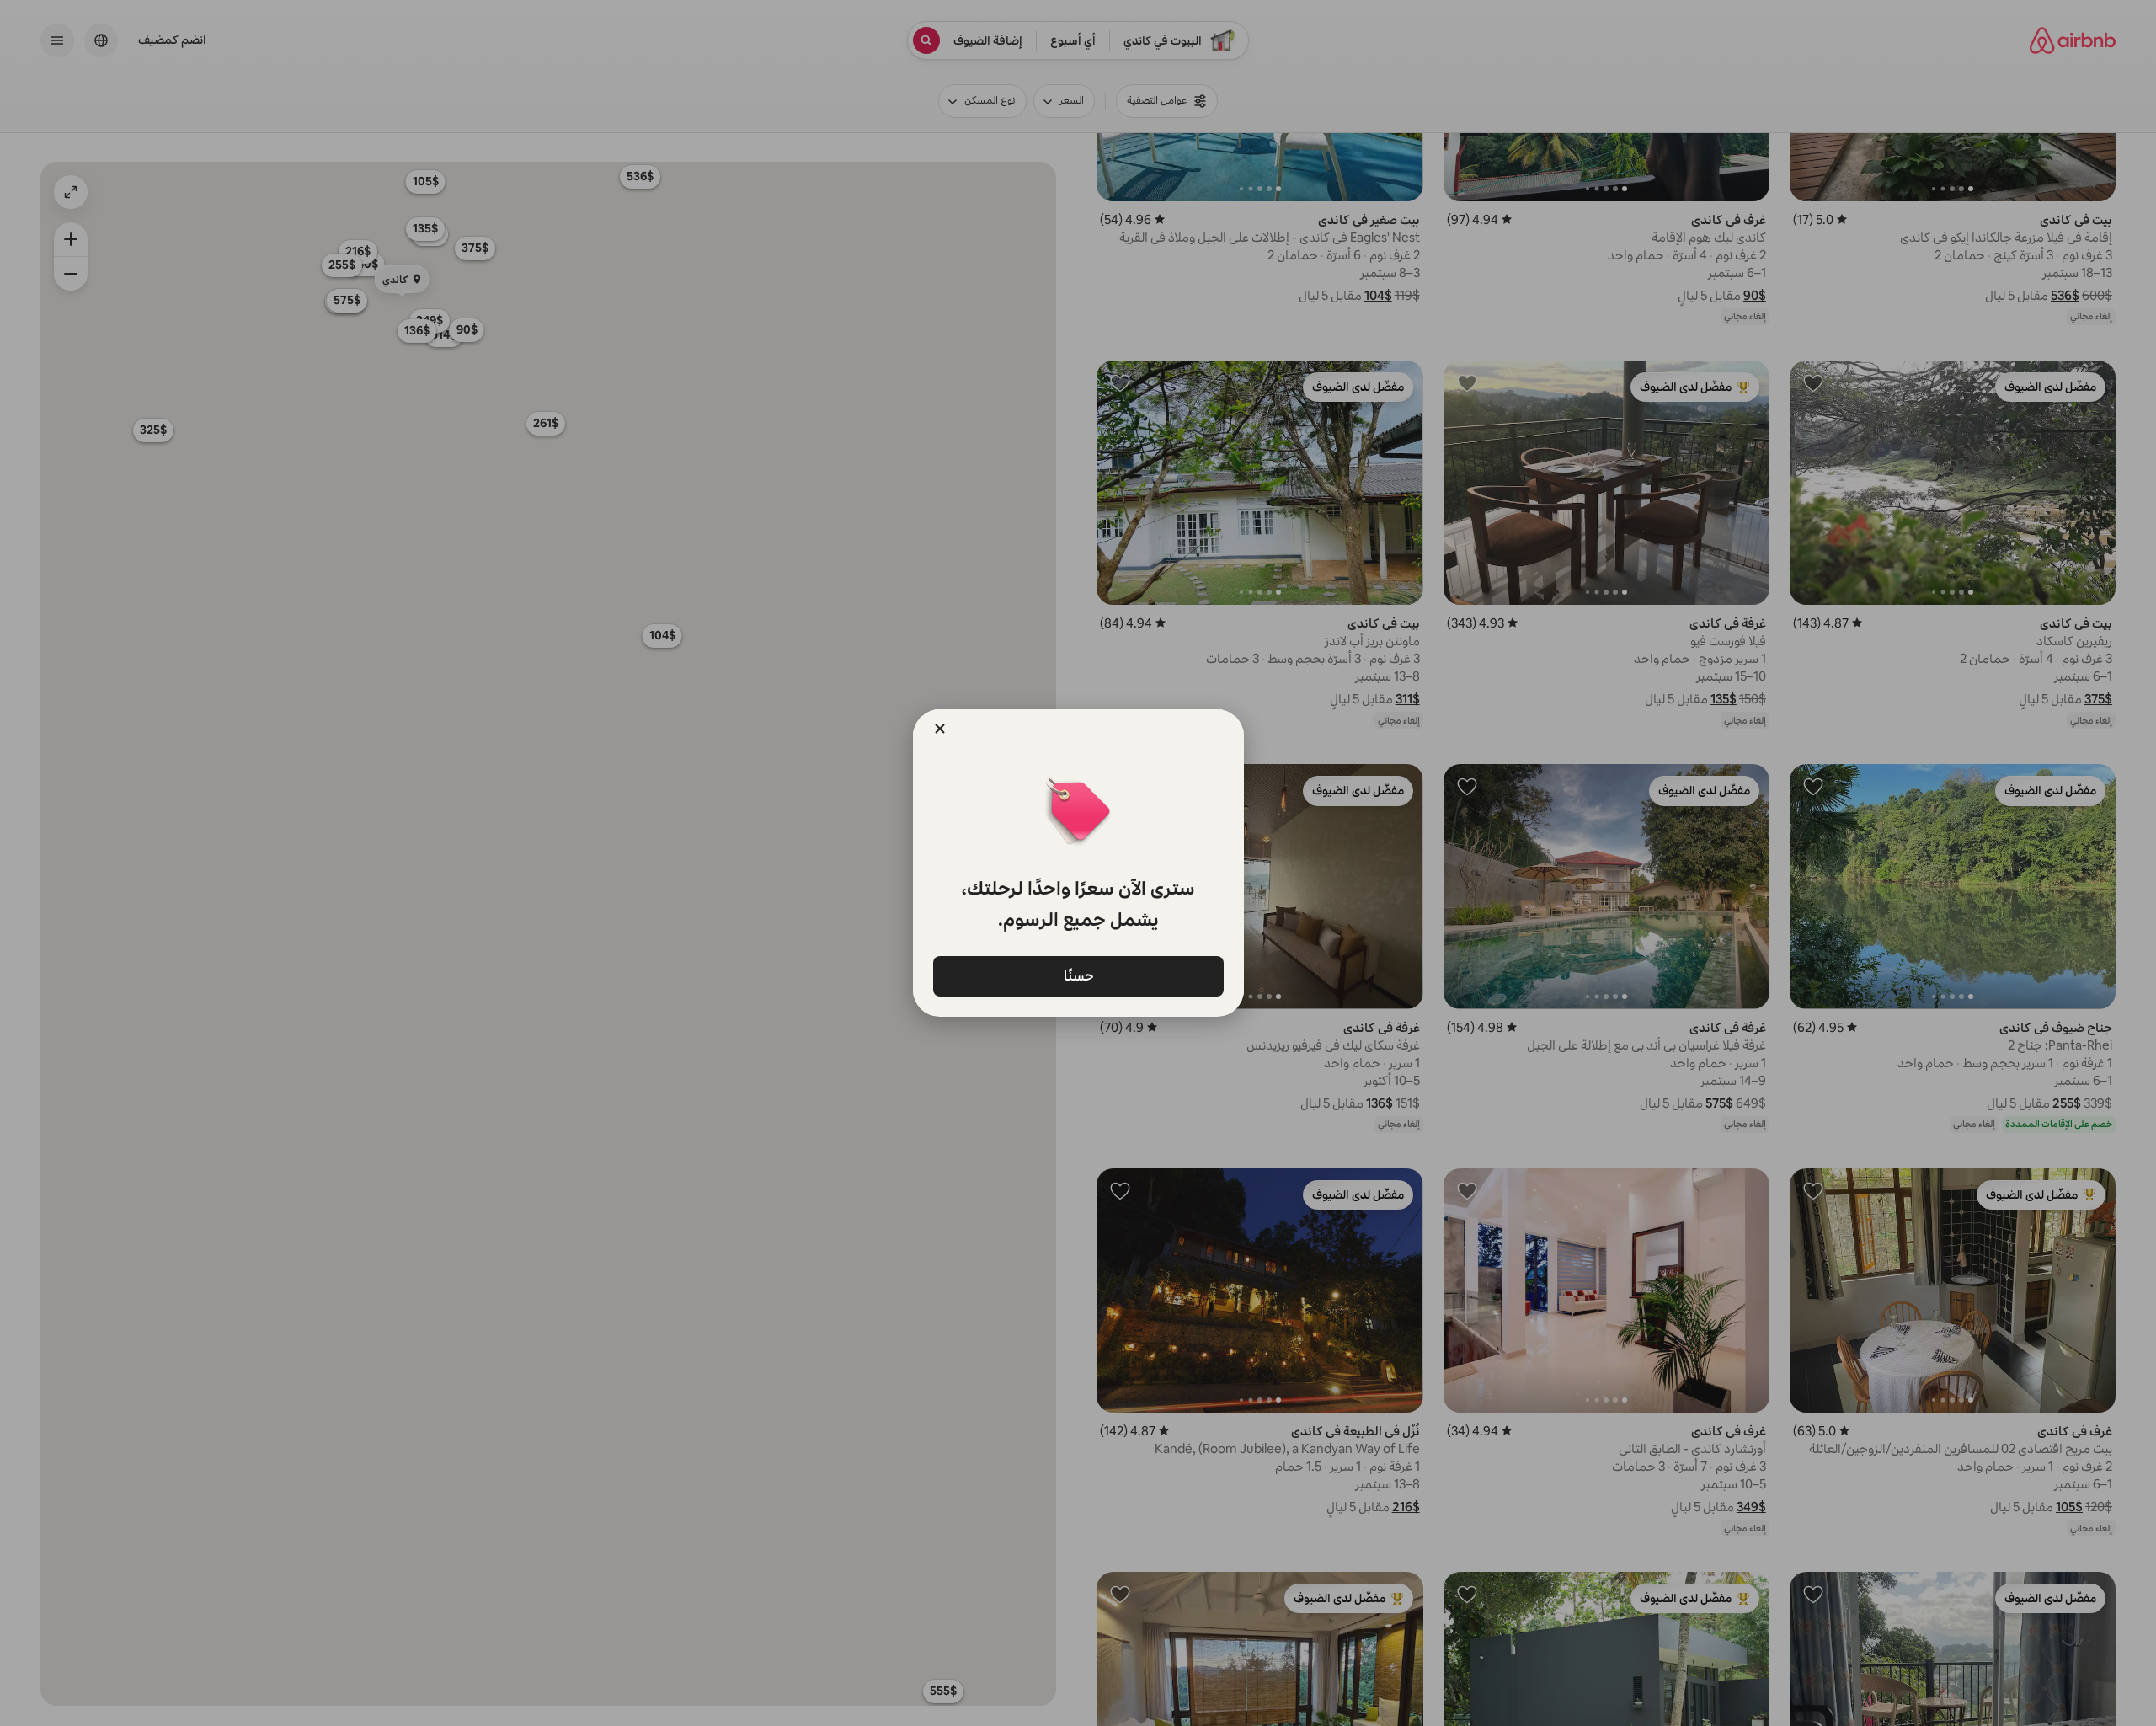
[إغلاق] (940, 729)
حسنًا (1078, 975)
